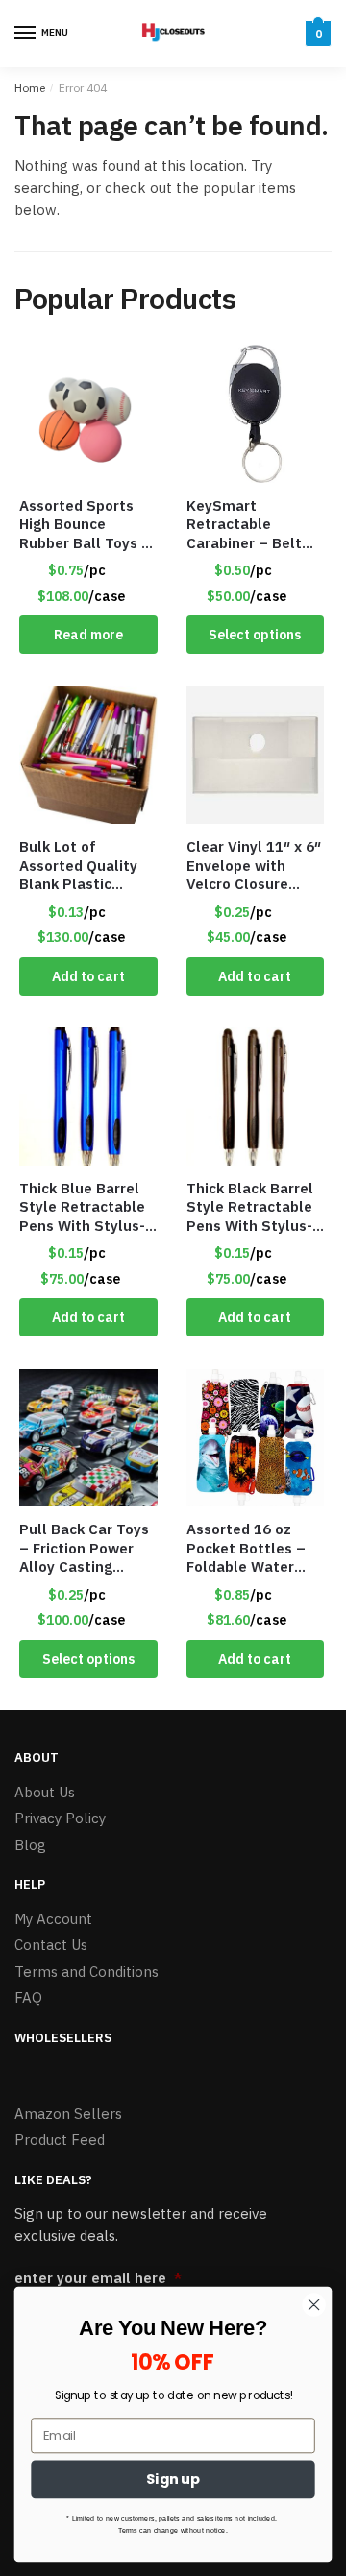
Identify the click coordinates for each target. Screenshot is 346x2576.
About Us (45, 1792)
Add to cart (88, 976)
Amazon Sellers (68, 2114)
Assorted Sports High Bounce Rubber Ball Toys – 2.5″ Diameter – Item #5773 (85, 525)
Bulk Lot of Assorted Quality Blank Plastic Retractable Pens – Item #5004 (87, 866)
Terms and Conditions (86, 1972)
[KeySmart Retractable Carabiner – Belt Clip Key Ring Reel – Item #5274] (256, 414)
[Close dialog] (314, 2305)
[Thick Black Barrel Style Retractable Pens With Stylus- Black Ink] (256, 1096)
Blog (30, 1845)
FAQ (28, 1998)
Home (30, 88)
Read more (88, 635)
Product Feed (60, 2140)
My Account (53, 1919)
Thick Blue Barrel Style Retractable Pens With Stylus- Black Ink (82, 1207)
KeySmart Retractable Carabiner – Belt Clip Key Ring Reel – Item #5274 (250, 525)
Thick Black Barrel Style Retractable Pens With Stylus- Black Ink (250, 1207)
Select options (255, 635)
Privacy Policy (60, 1818)
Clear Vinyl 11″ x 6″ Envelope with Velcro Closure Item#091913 (254, 866)
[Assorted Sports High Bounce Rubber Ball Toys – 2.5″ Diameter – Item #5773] (88, 414)
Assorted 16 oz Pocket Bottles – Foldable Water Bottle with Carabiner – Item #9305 (247, 1548)
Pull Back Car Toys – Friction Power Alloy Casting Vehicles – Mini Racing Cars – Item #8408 (87, 1548)
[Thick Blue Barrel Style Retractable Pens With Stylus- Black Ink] (88, 1096)
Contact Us (51, 1945)
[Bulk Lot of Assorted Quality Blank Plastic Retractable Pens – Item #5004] (88, 756)
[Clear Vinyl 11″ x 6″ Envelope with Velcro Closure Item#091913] (256, 756)
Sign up (173, 2480)
